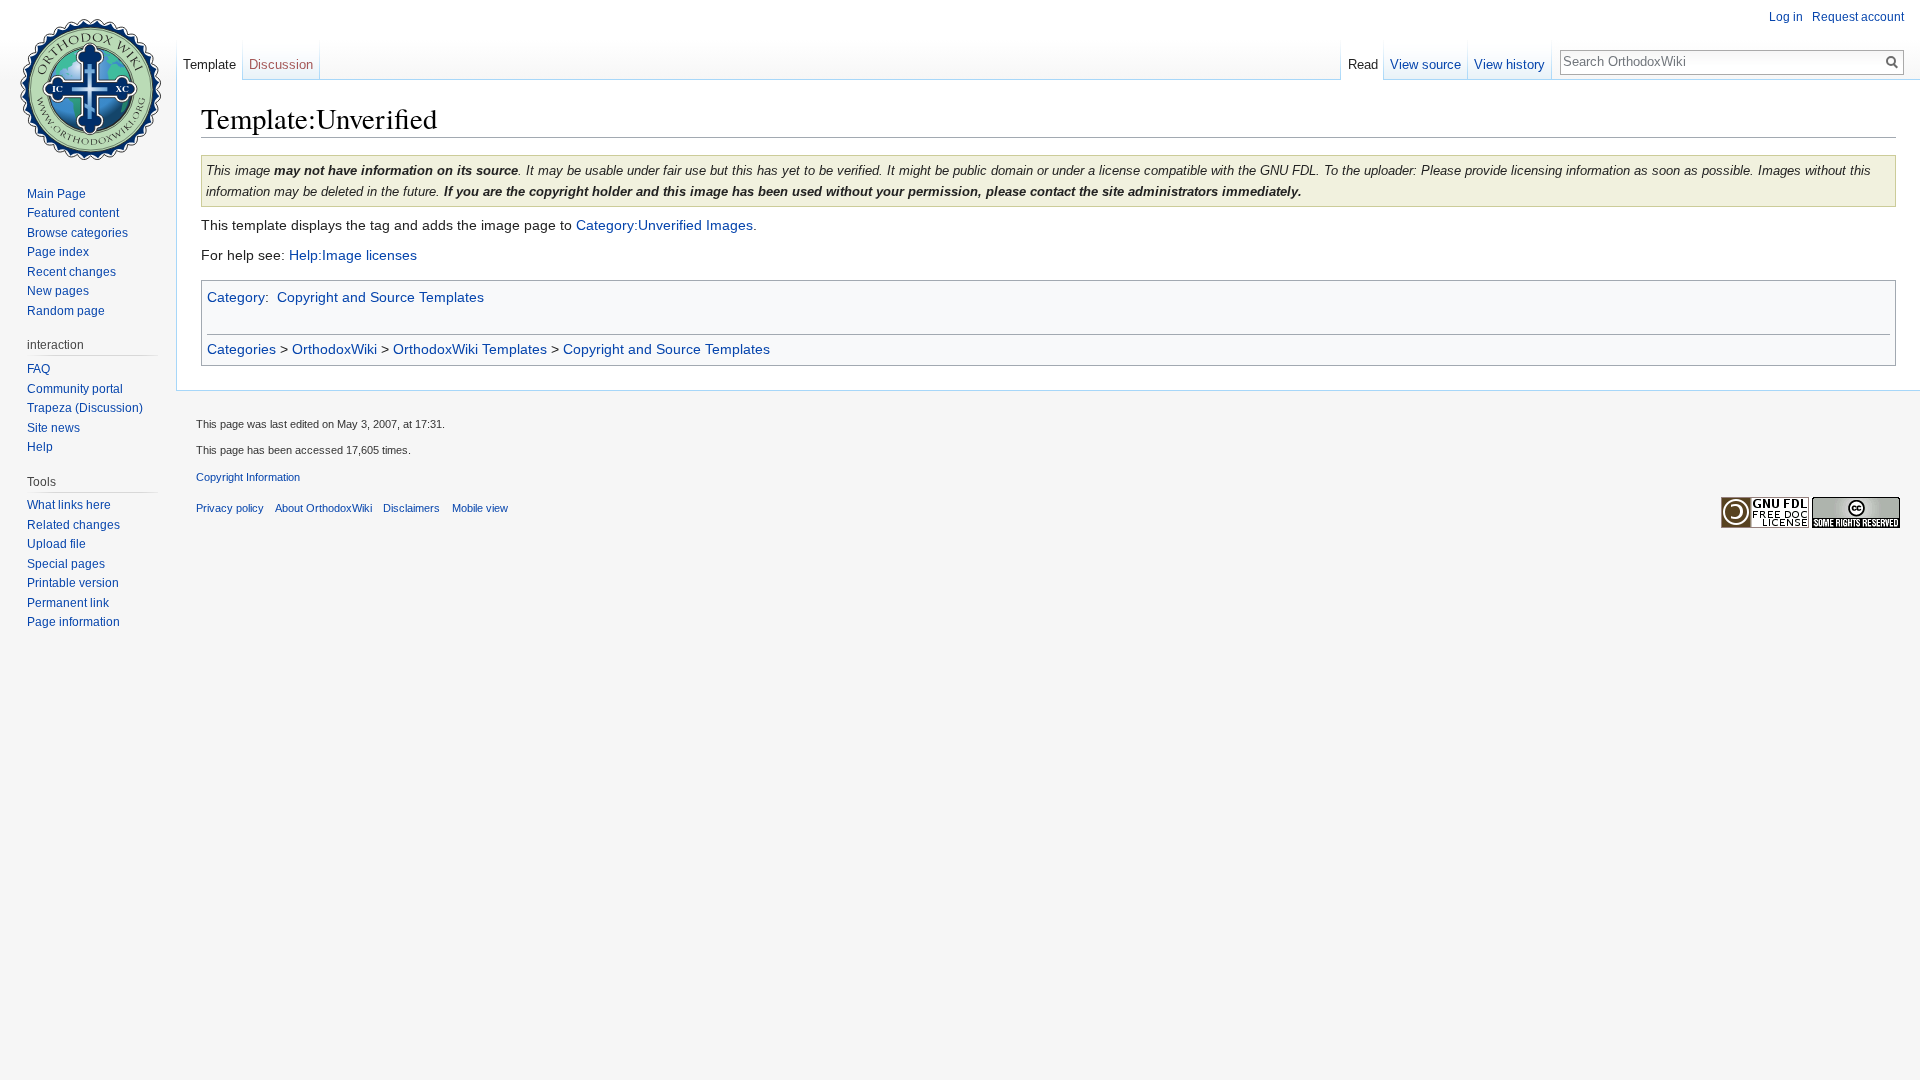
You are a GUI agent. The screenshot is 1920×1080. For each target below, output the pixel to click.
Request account (1858, 17)
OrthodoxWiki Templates (470, 349)
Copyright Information (248, 477)
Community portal (75, 389)
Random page (66, 311)
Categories (241, 349)
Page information (73, 622)
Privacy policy (230, 508)
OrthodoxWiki (334, 349)
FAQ (38, 369)
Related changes (73, 525)
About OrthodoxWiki (323, 508)
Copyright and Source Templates (380, 297)
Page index (58, 252)
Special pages (66, 564)
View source (1425, 64)
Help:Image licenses (353, 255)
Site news (53, 428)
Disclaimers (411, 508)
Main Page (56, 194)
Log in (1786, 17)
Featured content (73, 213)
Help (40, 447)
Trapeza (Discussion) (85, 408)
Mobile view (480, 508)
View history (1509, 64)
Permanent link (68, 603)
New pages (58, 291)
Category (236, 297)
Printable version (73, 583)
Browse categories (77, 233)
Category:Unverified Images (664, 225)
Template (209, 64)
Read (1363, 64)
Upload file (56, 544)
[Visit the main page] (88, 80)
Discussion (281, 64)
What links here (69, 505)
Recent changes (71, 272)
